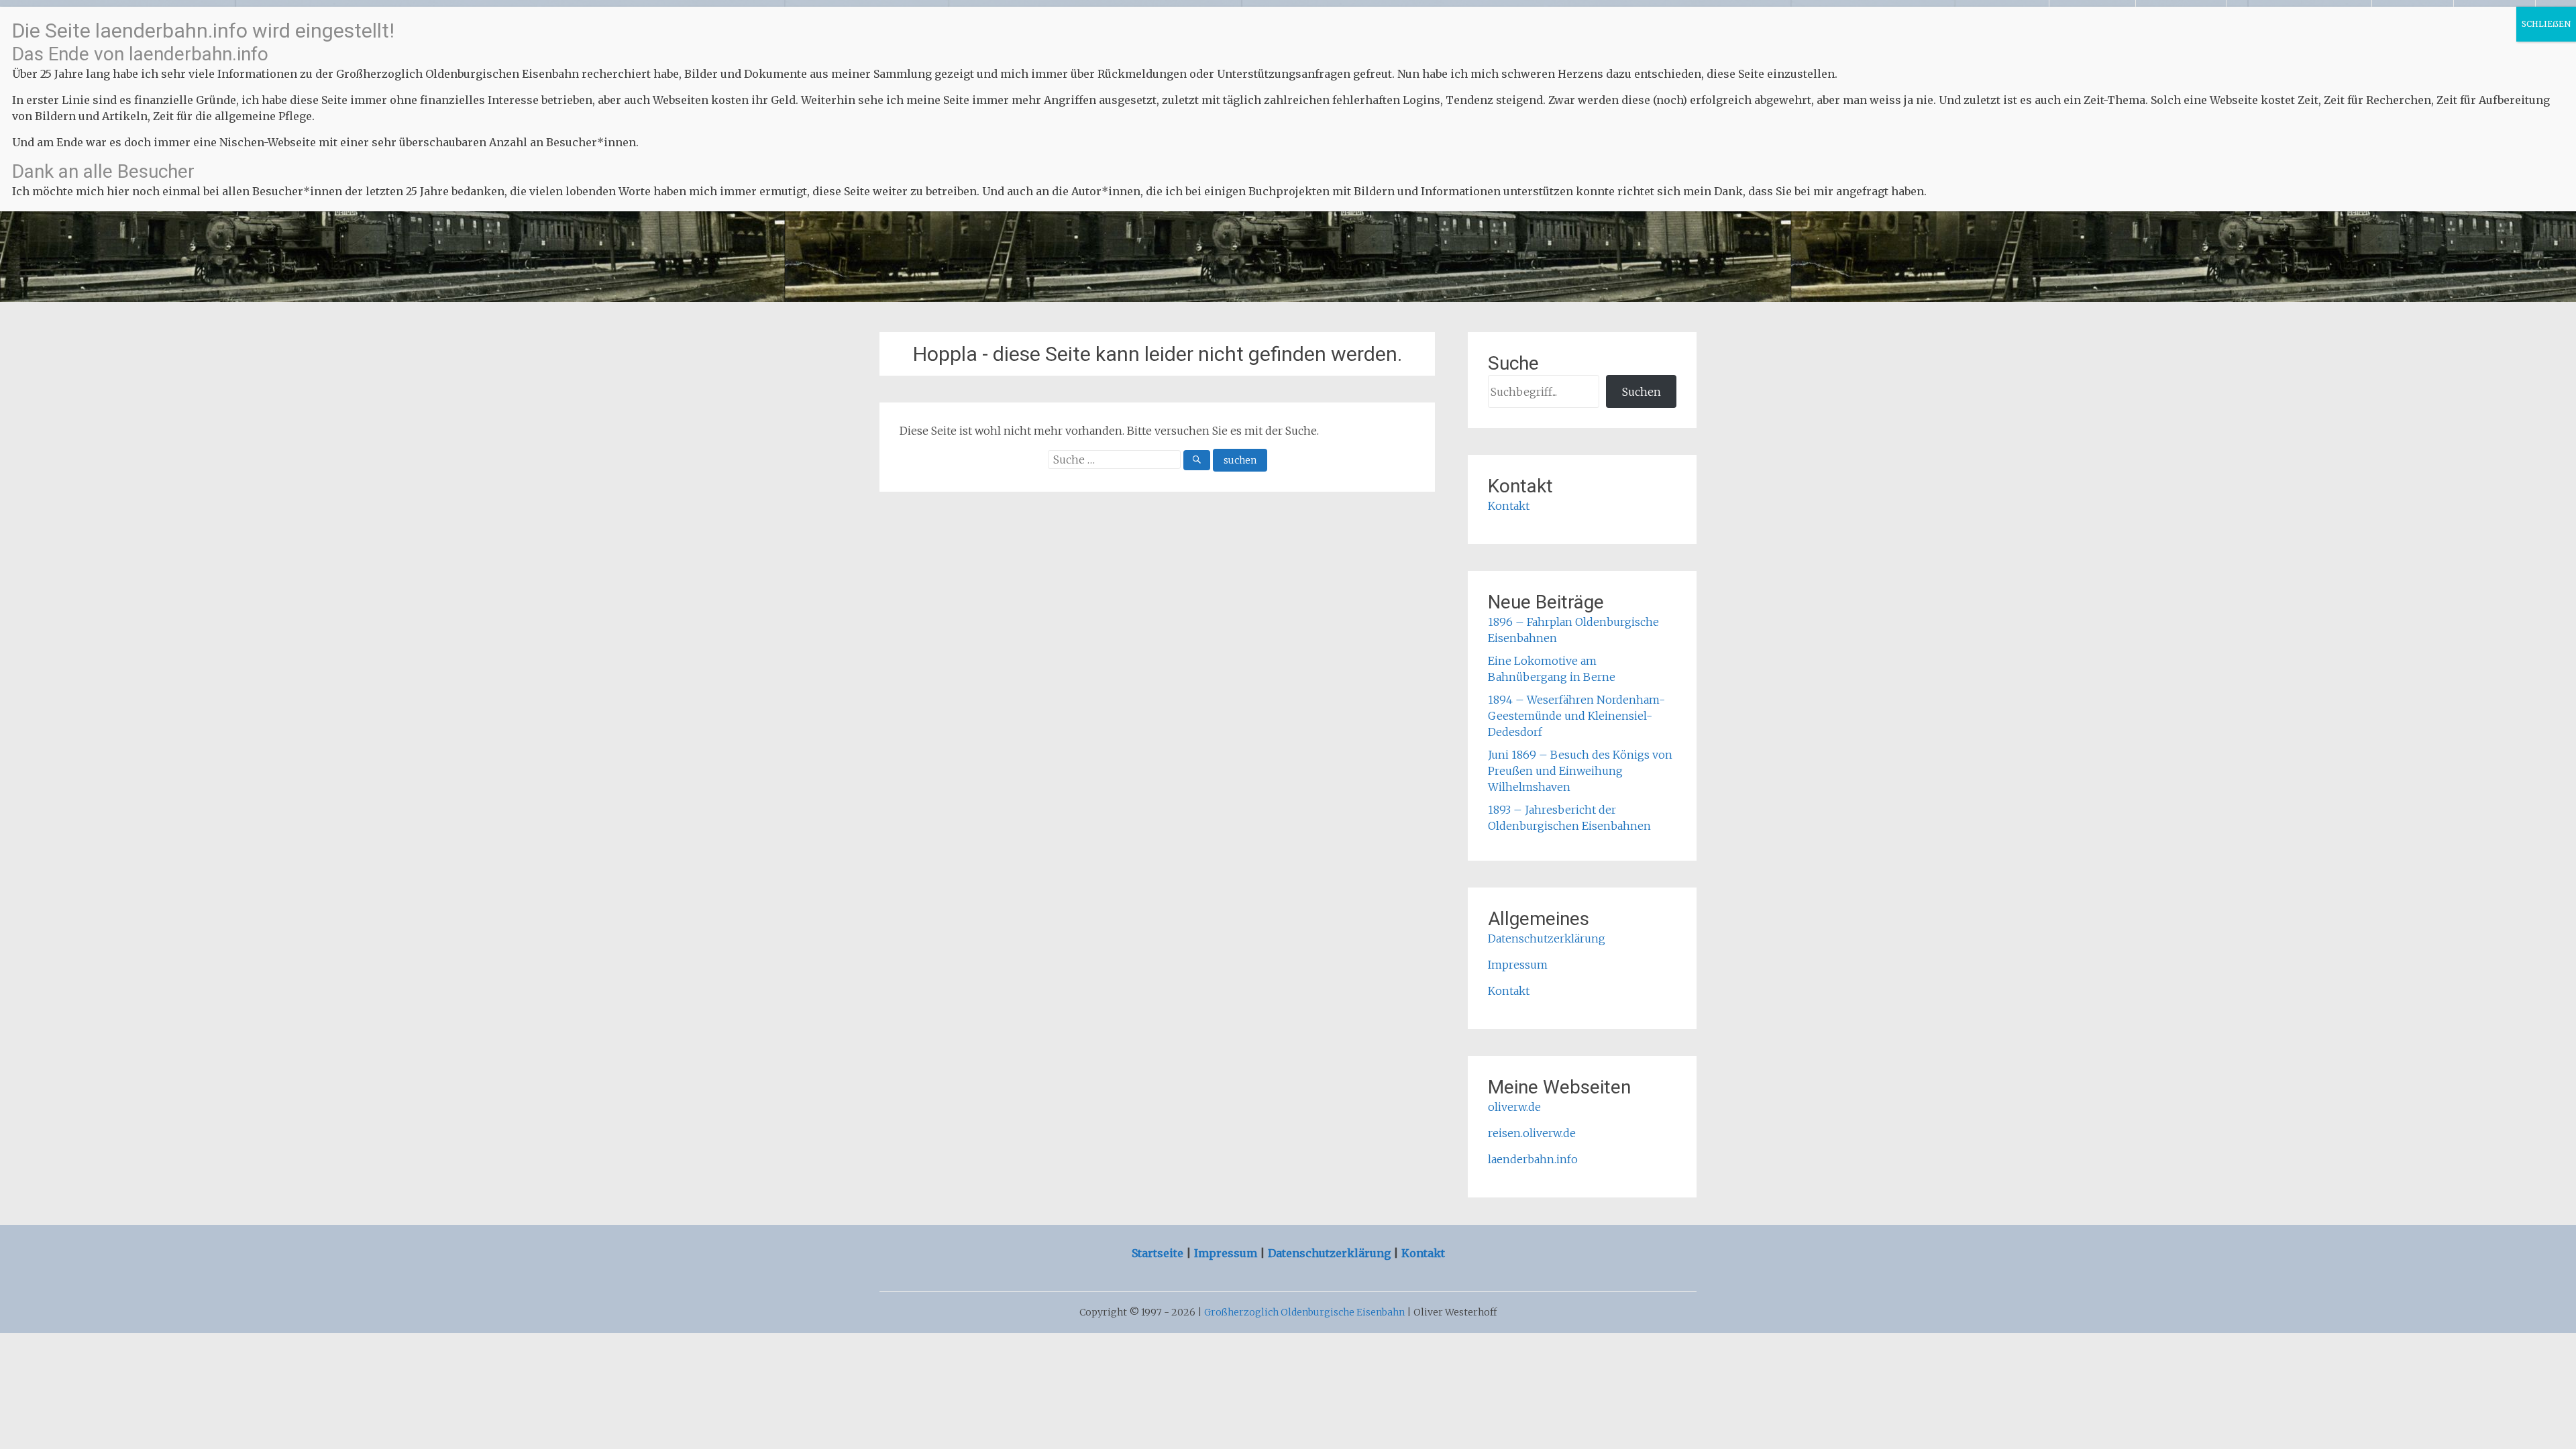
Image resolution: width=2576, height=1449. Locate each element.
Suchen (1642, 392)
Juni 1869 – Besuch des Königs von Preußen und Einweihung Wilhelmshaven (1580, 771)
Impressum (1518, 965)
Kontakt (1509, 506)
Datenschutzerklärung (1547, 938)
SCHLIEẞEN (2546, 24)
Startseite (1159, 1253)
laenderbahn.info (1533, 1159)
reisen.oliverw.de (1532, 1133)
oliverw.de (1514, 1107)
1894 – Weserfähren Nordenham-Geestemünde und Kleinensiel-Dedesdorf (1576, 716)
